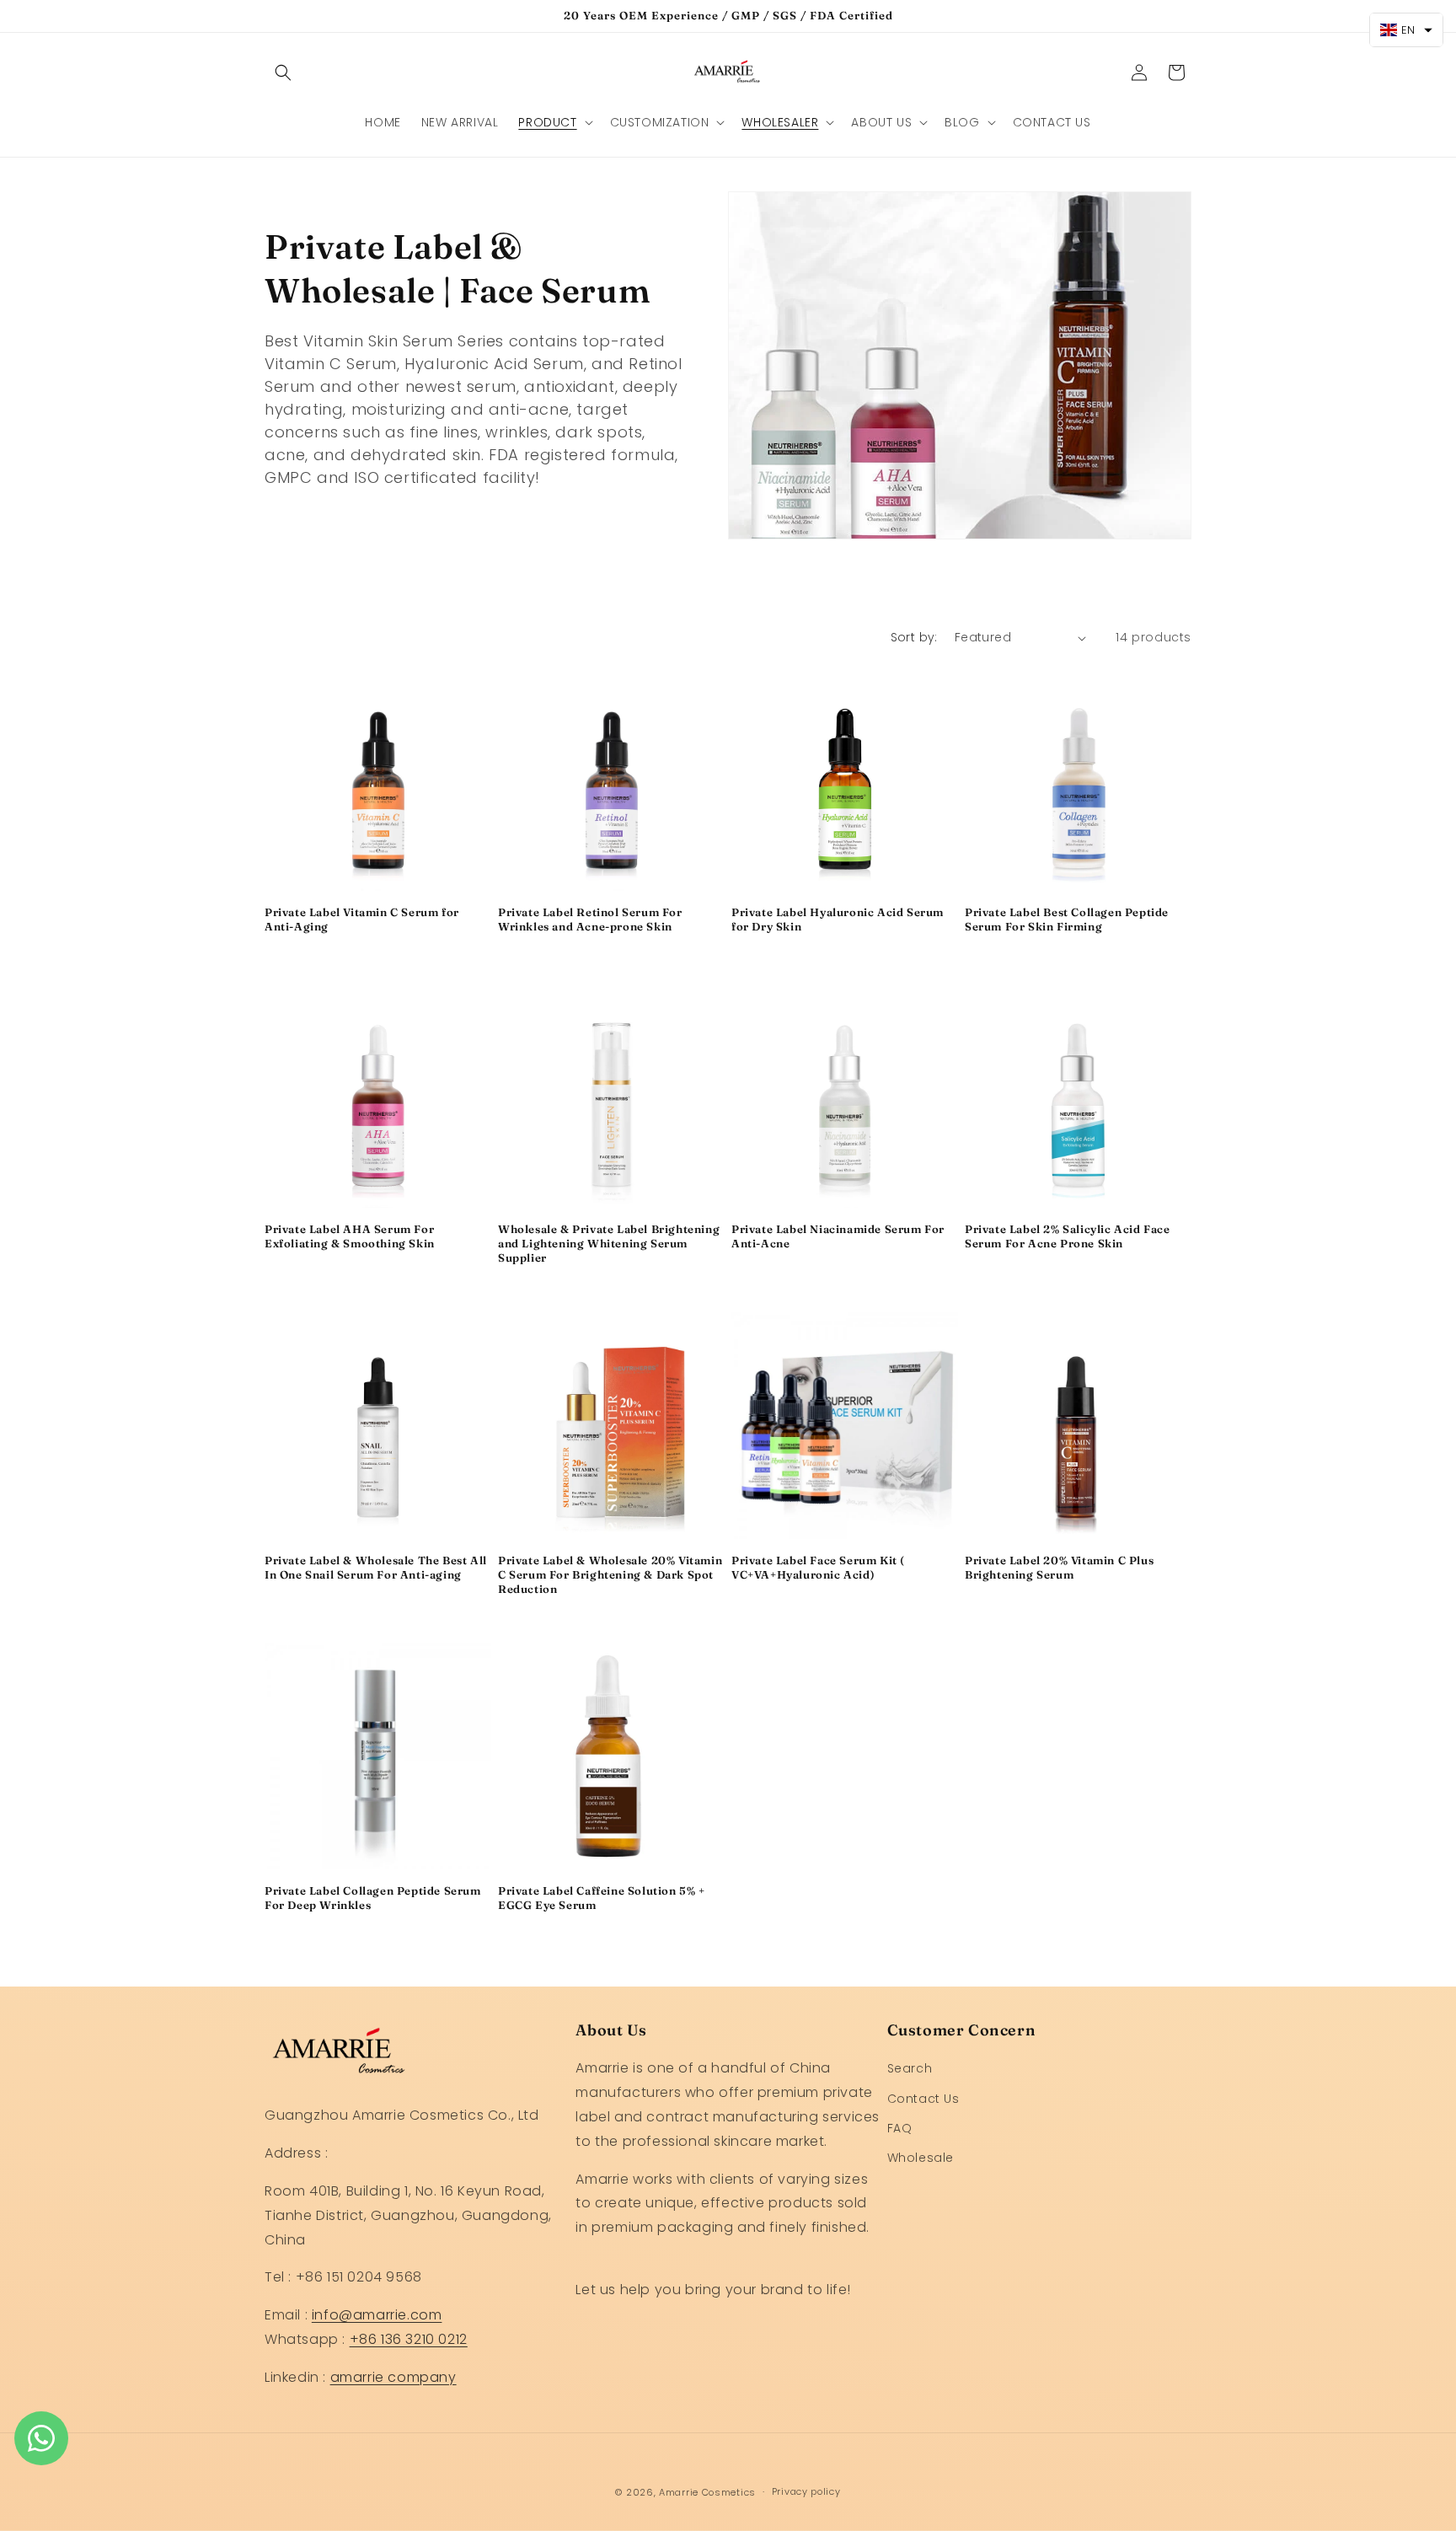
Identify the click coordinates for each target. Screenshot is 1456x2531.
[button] (283, 72)
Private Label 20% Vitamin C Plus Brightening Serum (1059, 1567)
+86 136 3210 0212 (409, 2339)
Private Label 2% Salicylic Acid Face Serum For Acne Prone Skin (1068, 1236)
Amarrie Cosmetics (707, 2492)
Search (910, 2069)
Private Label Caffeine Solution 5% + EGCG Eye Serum (602, 1898)
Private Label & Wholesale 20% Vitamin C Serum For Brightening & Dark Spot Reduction (610, 1574)
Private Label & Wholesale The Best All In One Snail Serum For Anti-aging (376, 1567)
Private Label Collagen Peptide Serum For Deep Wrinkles (373, 1898)
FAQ (900, 2128)
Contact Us (923, 2099)
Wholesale (921, 2158)
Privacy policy (806, 2491)
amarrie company (393, 2377)
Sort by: (914, 637)
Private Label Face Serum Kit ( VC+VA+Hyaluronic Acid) (818, 1567)
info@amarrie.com (377, 2315)
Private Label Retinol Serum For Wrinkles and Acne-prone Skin (590, 919)
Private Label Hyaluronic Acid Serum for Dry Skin (838, 919)
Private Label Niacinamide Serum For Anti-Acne (838, 1236)
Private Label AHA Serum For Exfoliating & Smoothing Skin (350, 1236)
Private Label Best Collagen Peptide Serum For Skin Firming (1067, 919)
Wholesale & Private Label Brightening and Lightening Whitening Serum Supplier (609, 1243)
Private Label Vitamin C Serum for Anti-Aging (362, 919)
